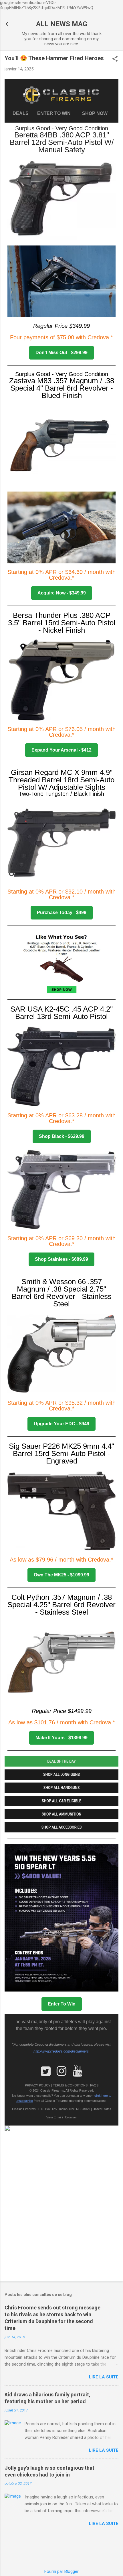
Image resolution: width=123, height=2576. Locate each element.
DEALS (22, 113)
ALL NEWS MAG (62, 24)
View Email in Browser (62, 2117)
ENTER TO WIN (56, 113)
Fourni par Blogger (61, 2571)
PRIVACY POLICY (38, 2085)
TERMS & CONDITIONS (70, 2085)
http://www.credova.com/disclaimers (61, 2051)
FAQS (94, 2085)
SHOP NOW (95, 113)
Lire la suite (104, 2377)
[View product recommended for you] (61, 964)
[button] (115, 59)
